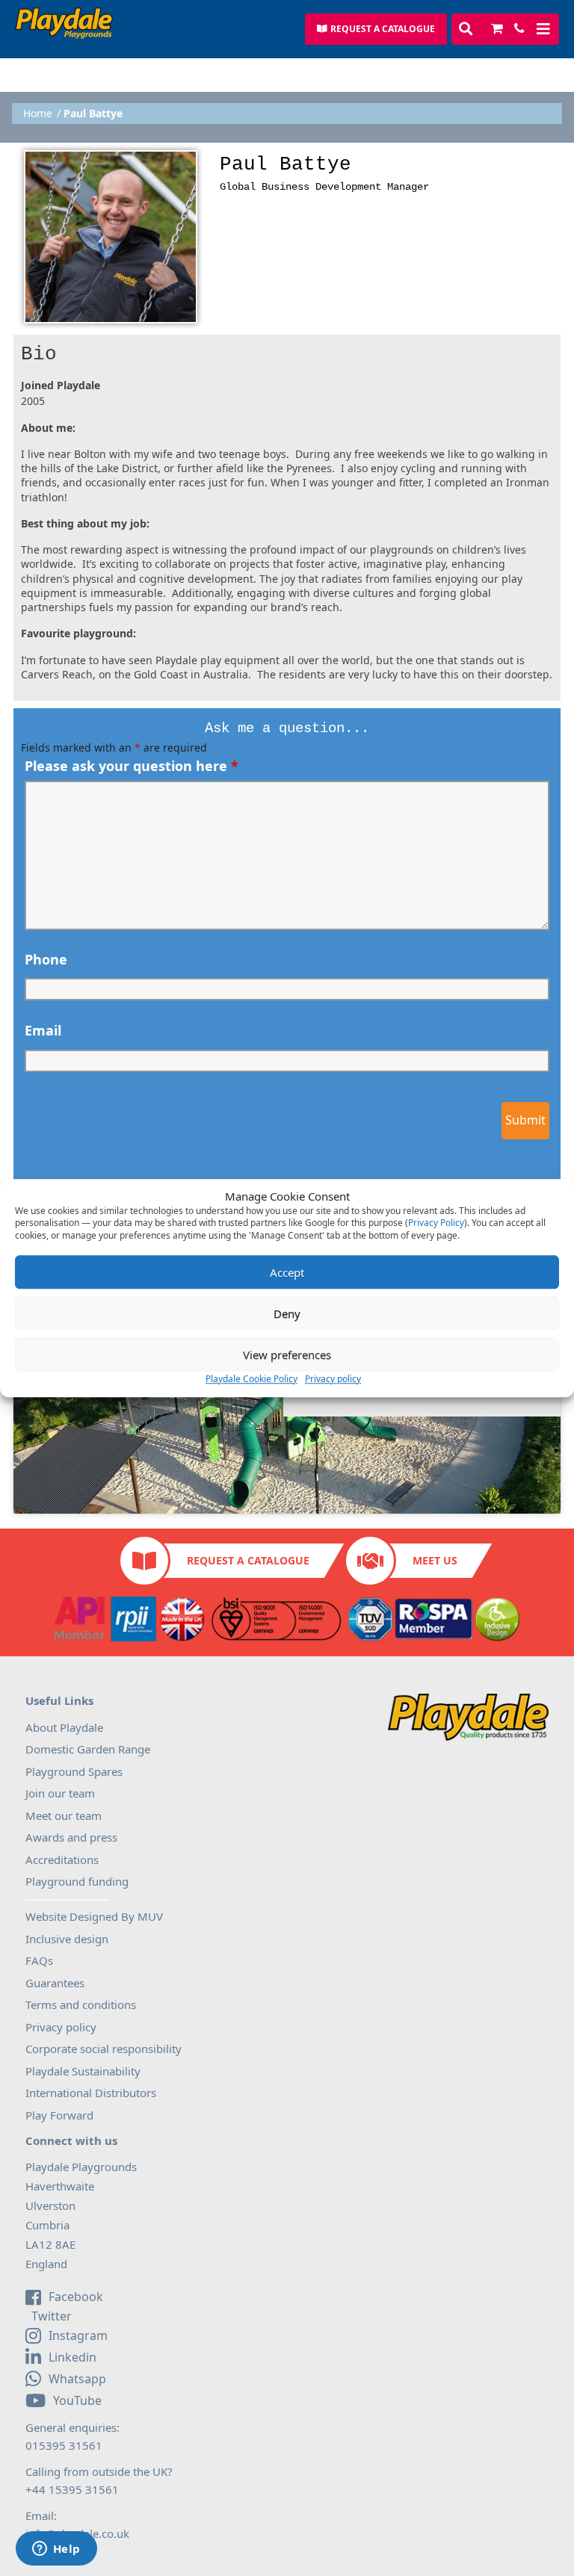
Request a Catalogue (248, 1560)
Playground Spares (74, 1771)
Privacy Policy (436, 1223)
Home (38, 114)
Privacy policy (333, 1379)
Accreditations (62, 1860)
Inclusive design (67, 1939)
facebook (76, 2297)
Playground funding (77, 1881)
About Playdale (64, 1727)
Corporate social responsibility (104, 2049)
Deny (287, 1313)
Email (43, 1030)
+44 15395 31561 (72, 2489)
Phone (46, 959)
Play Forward (59, 2115)
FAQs (39, 1960)
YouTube (77, 2400)
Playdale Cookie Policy (251, 1379)
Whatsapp (77, 2379)
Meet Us (435, 1560)
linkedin (72, 2357)
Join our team (60, 1793)
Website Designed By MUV (94, 1916)
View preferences (287, 1354)
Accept (287, 1272)
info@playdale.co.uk (77, 2533)
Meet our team (64, 1815)
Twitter (50, 2317)
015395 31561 (64, 2445)
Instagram (78, 2335)
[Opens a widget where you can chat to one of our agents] (56, 2550)
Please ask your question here (132, 766)
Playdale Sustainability (83, 2071)
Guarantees (55, 1983)
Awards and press (71, 1837)
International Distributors (91, 2093)
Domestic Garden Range (88, 1749)
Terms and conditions (81, 2004)
